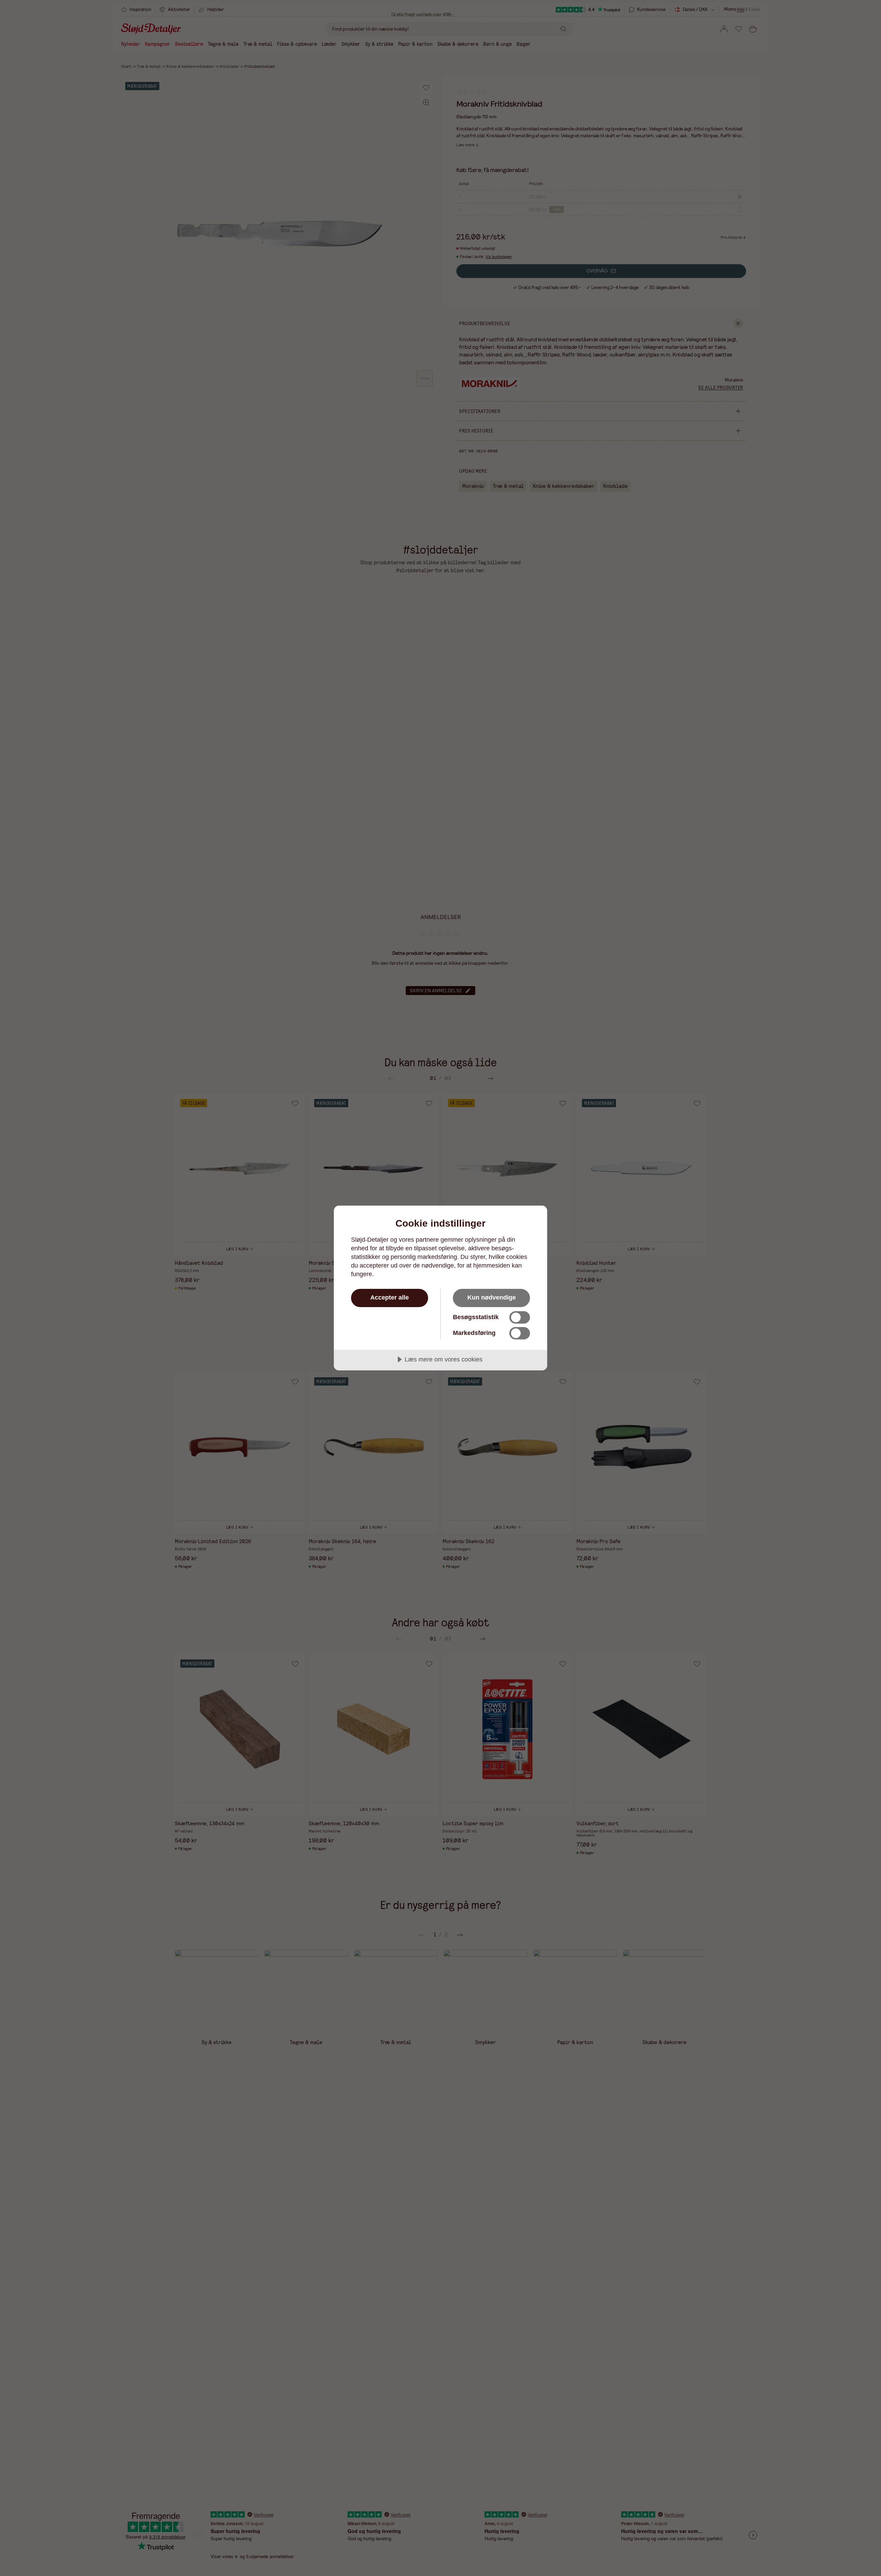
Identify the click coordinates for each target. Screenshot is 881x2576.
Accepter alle (390, 1297)
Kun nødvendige (492, 1297)
